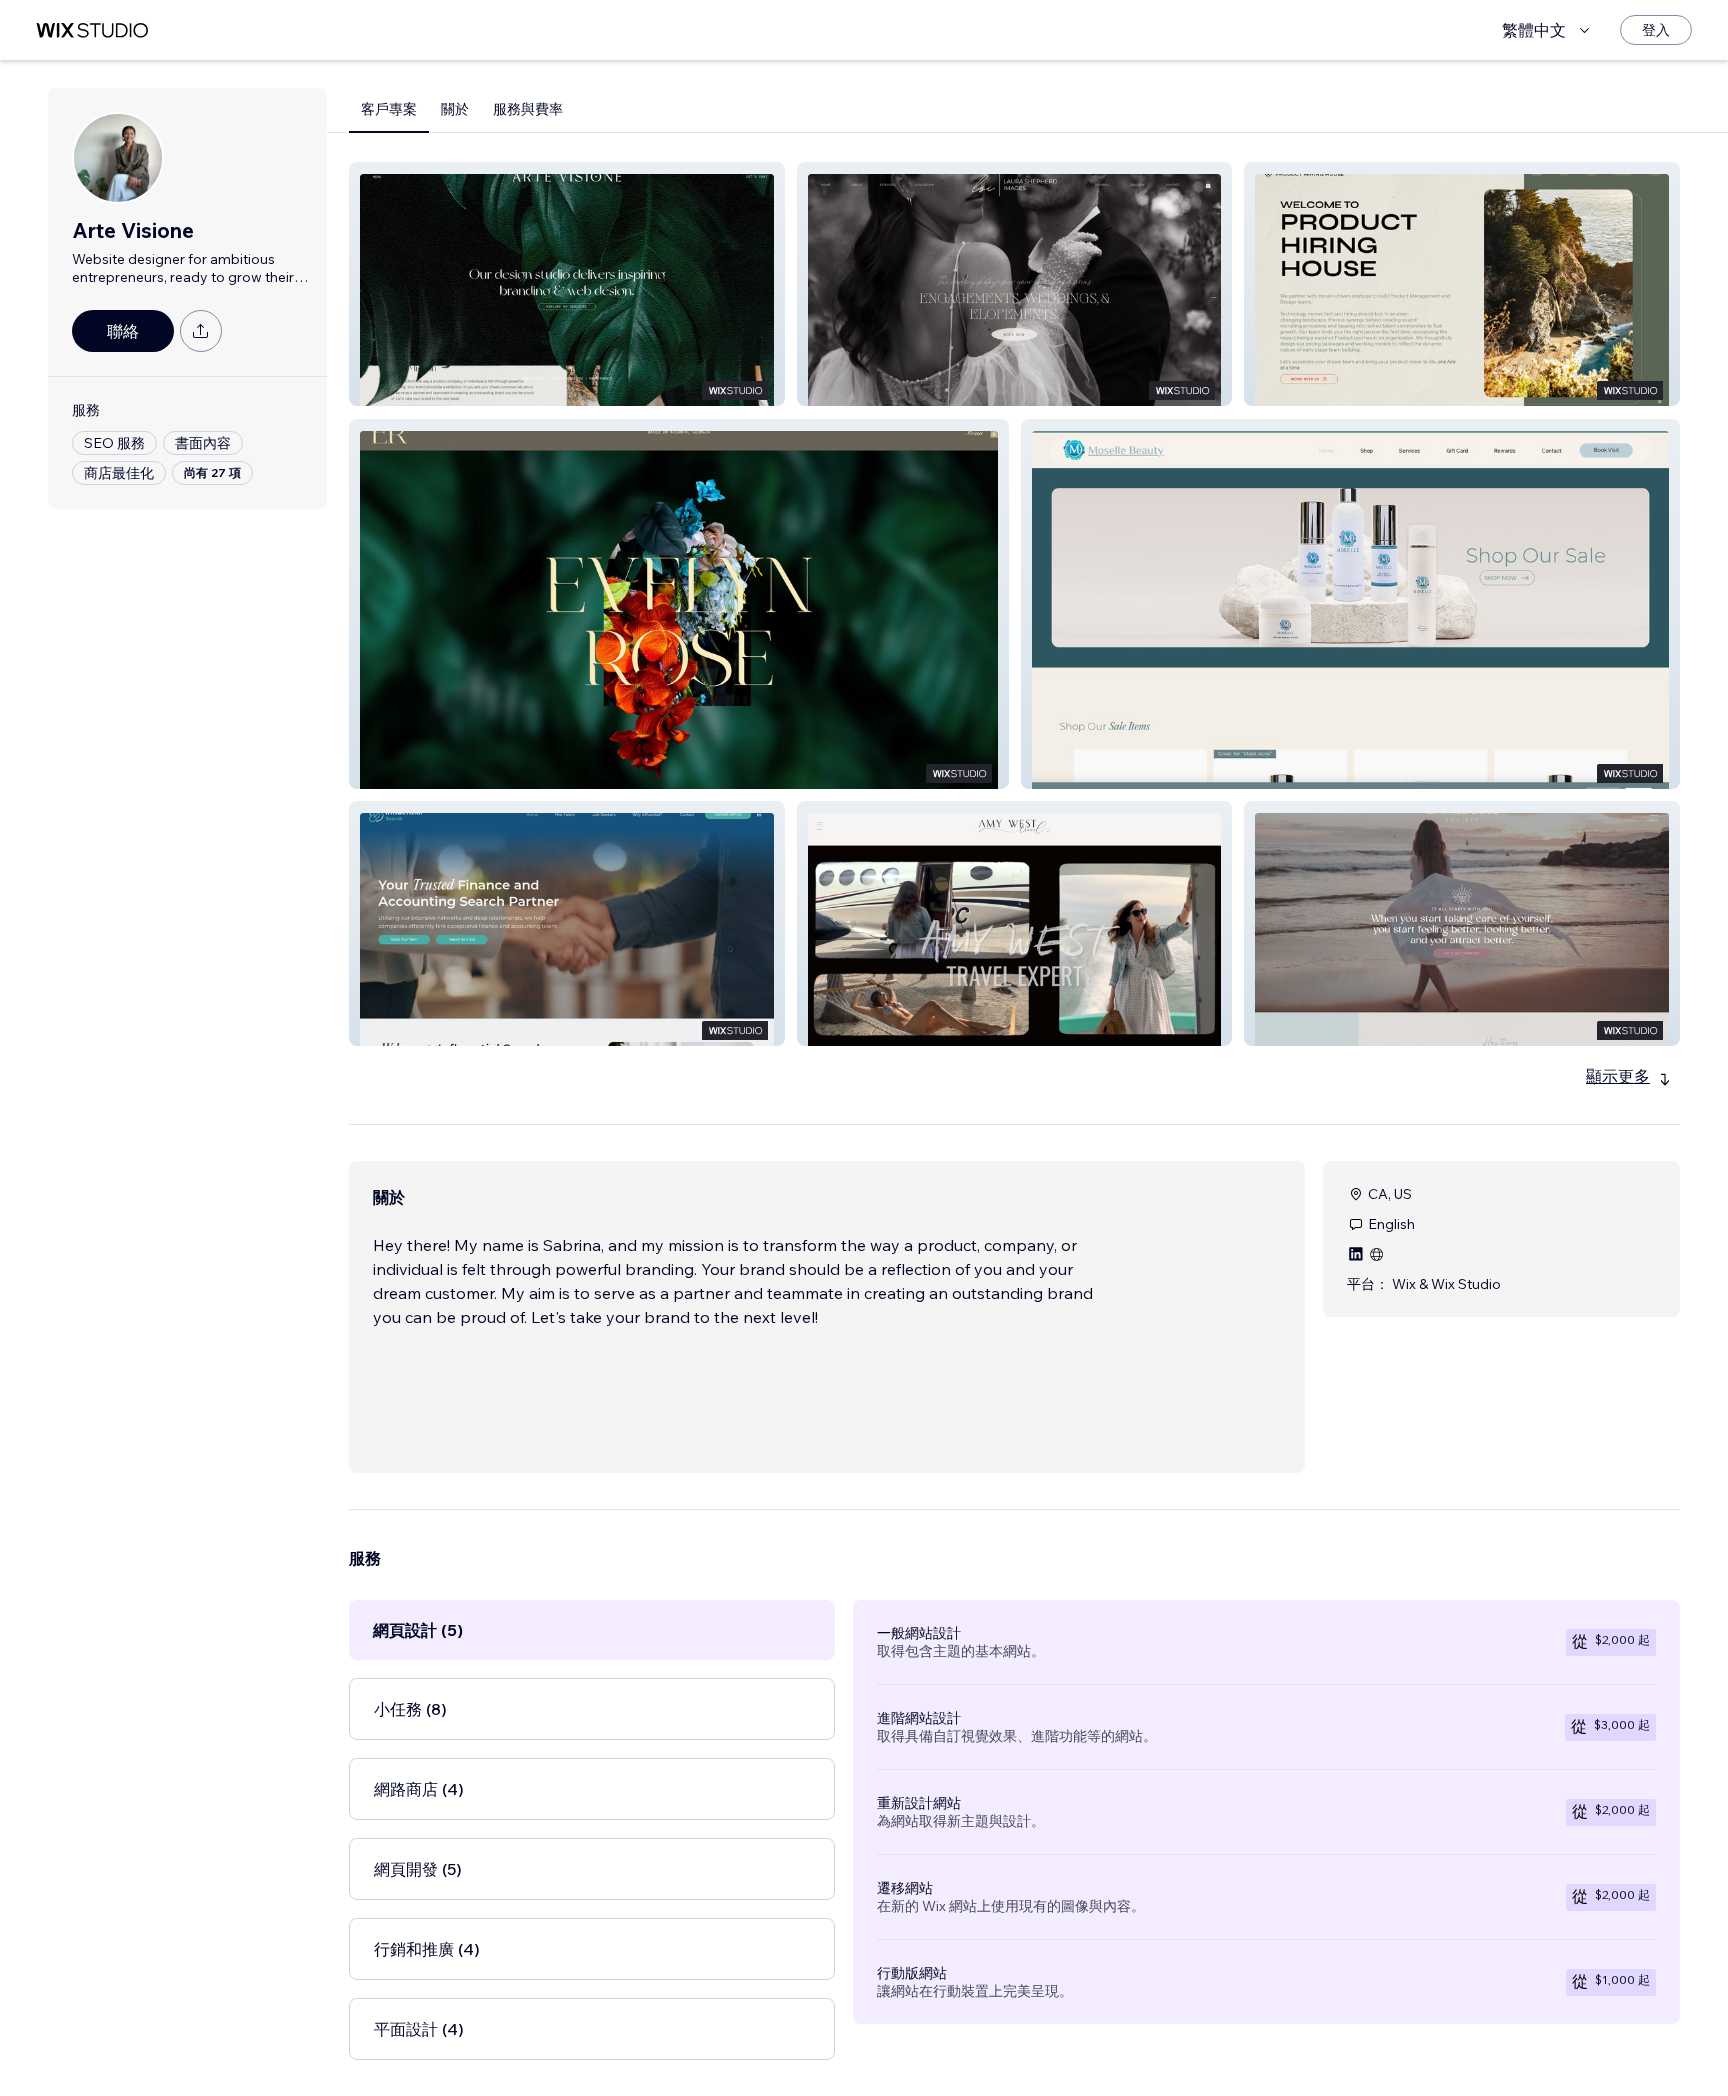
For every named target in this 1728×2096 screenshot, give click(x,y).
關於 (455, 109)
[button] (567, 284)
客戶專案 (389, 109)
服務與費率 (528, 109)
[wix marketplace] (92, 30)
